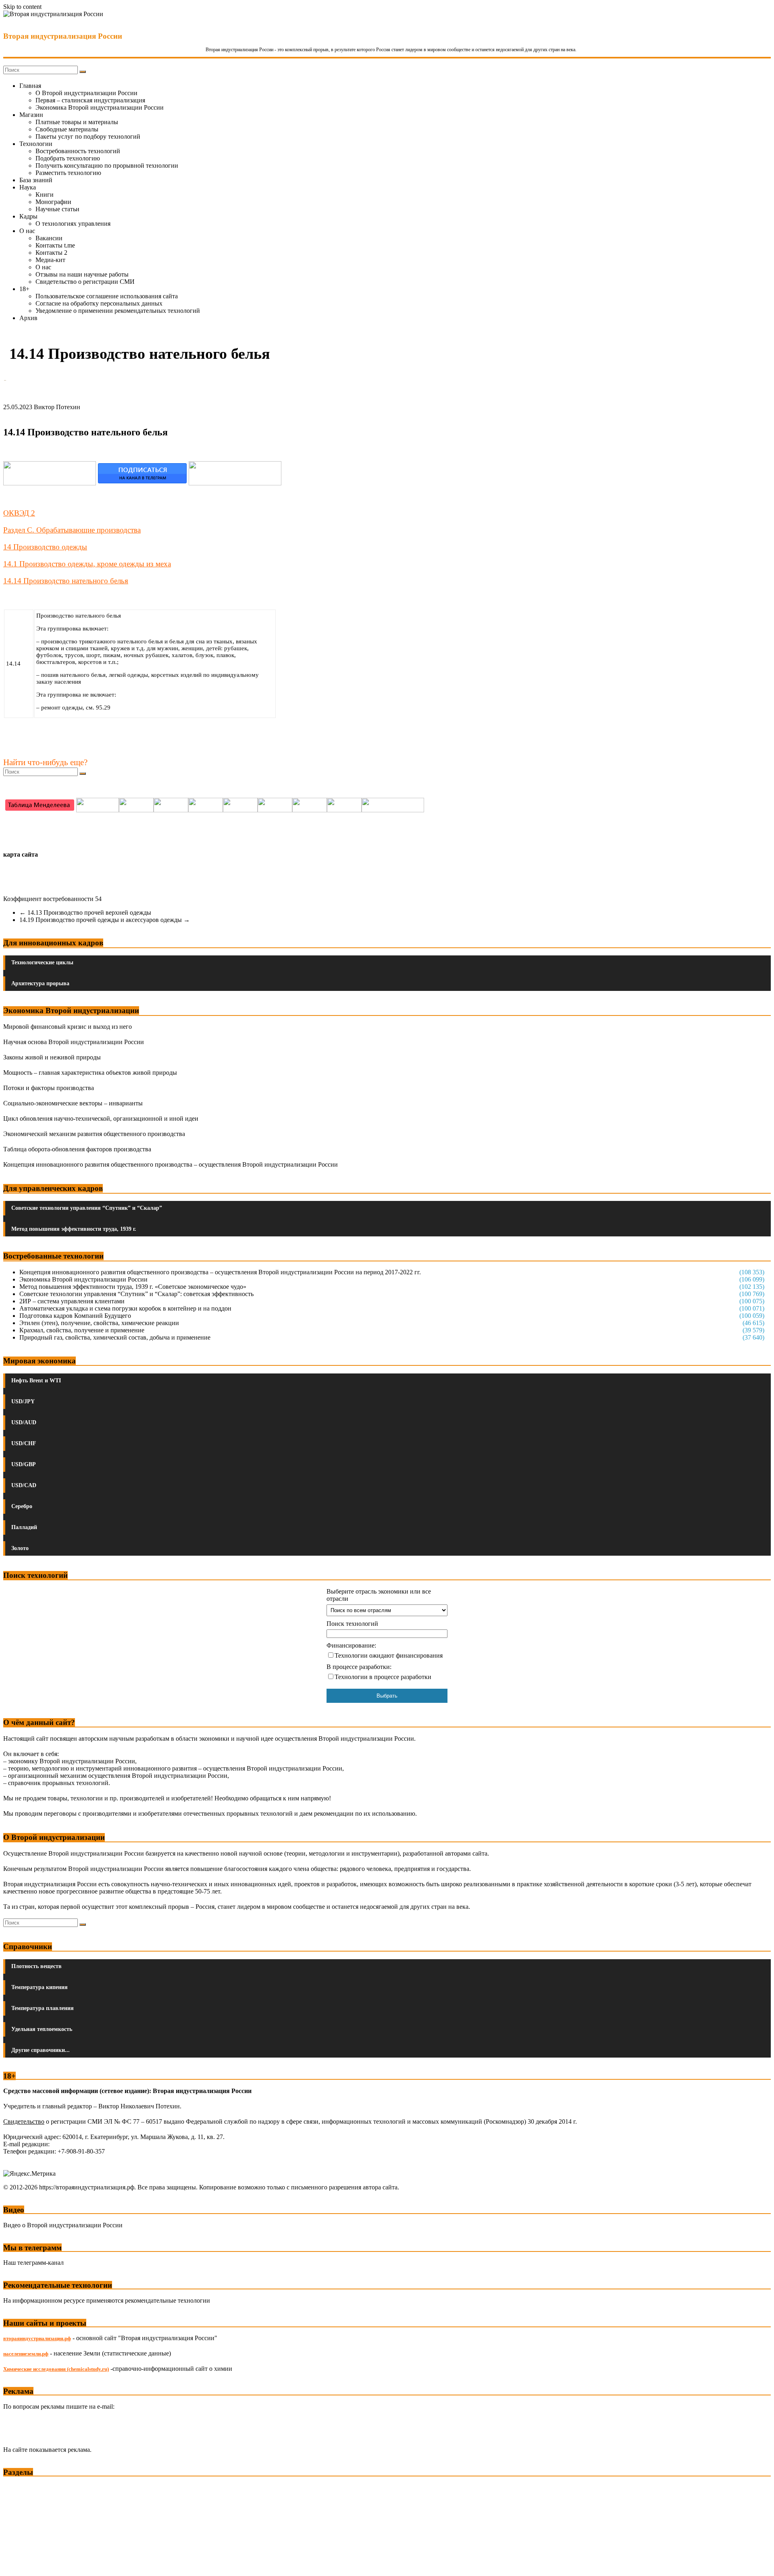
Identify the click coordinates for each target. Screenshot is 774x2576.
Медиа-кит (50, 260)
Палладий (24, 1527)
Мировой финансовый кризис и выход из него (68, 1027)
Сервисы (17, 2564)
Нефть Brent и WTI (36, 1381)
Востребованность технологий (78, 151)
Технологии (36, 144)
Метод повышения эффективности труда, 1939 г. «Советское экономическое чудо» (133, 1287)
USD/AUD (24, 1422)
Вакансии (49, 238)
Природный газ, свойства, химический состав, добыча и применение (115, 1337)
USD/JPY (23, 1401)
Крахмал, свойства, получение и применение (82, 1330)
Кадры (28, 216)
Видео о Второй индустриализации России (63, 2225)
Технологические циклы (42, 962)
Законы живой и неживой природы (52, 1057)
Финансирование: (351, 1645)
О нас (27, 231)
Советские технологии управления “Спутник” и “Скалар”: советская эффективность (136, 1294)
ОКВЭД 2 (19, 513)
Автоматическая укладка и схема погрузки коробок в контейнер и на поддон (125, 1308)
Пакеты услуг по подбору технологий (88, 136)
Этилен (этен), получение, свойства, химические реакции (99, 1323)
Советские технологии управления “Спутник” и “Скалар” (87, 1208)
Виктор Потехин (57, 407)
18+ (24, 289)
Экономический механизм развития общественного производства (94, 1134)
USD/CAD (24, 1485)
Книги (45, 195)
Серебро (22, 1506)
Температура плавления (43, 2008)
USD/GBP (24, 1464)
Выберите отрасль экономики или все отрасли (379, 1595)
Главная (30, 86)
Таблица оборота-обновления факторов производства (77, 1149)
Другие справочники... (41, 2050)
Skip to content (22, 7)
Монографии (53, 202)
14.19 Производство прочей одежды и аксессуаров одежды (105, 920)
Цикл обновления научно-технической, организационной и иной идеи (101, 1118)
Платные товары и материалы (77, 122)
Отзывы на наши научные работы (82, 274)
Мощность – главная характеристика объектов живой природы (90, 1073)
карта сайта (21, 854)
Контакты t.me (55, 245)
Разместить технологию (68, 173)
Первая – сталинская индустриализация (90, 100)
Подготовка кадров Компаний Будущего (75, 1316)
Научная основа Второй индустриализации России (74, 1042)
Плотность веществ (36, 1966)
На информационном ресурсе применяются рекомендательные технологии (107, 2300)
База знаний (36, 180)
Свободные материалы (67, 129)
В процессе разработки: (359, 1667)
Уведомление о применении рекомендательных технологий (118, 311)
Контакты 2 (51, 253)
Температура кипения (40, 1987)
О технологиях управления (73, 224)
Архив (28, 318)
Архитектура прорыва (40, 983)
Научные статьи (57, 209)
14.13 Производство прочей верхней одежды (85, 912)
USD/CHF (24, 1443)
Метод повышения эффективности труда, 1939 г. (74, 1229)
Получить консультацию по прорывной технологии (107, 165)
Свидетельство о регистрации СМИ (85, 282)
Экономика (20, 2488)
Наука (28, 187)
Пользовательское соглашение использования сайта (107, 296)
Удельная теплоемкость (42, 2029)
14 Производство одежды (45, 547)
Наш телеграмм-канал (33, 2263)
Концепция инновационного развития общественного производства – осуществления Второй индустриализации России (171, 1164)
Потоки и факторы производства (49, 1088)
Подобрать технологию (68, 158)
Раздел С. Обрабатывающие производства (72, 530)
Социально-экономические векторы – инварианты (73, 1103)
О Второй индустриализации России (86, 93)
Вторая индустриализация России (63, 36)
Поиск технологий (352, 1624)
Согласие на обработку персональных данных (99, 303)
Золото (20, 1548)
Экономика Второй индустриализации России (100, 107)
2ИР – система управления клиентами (72, 1301)
